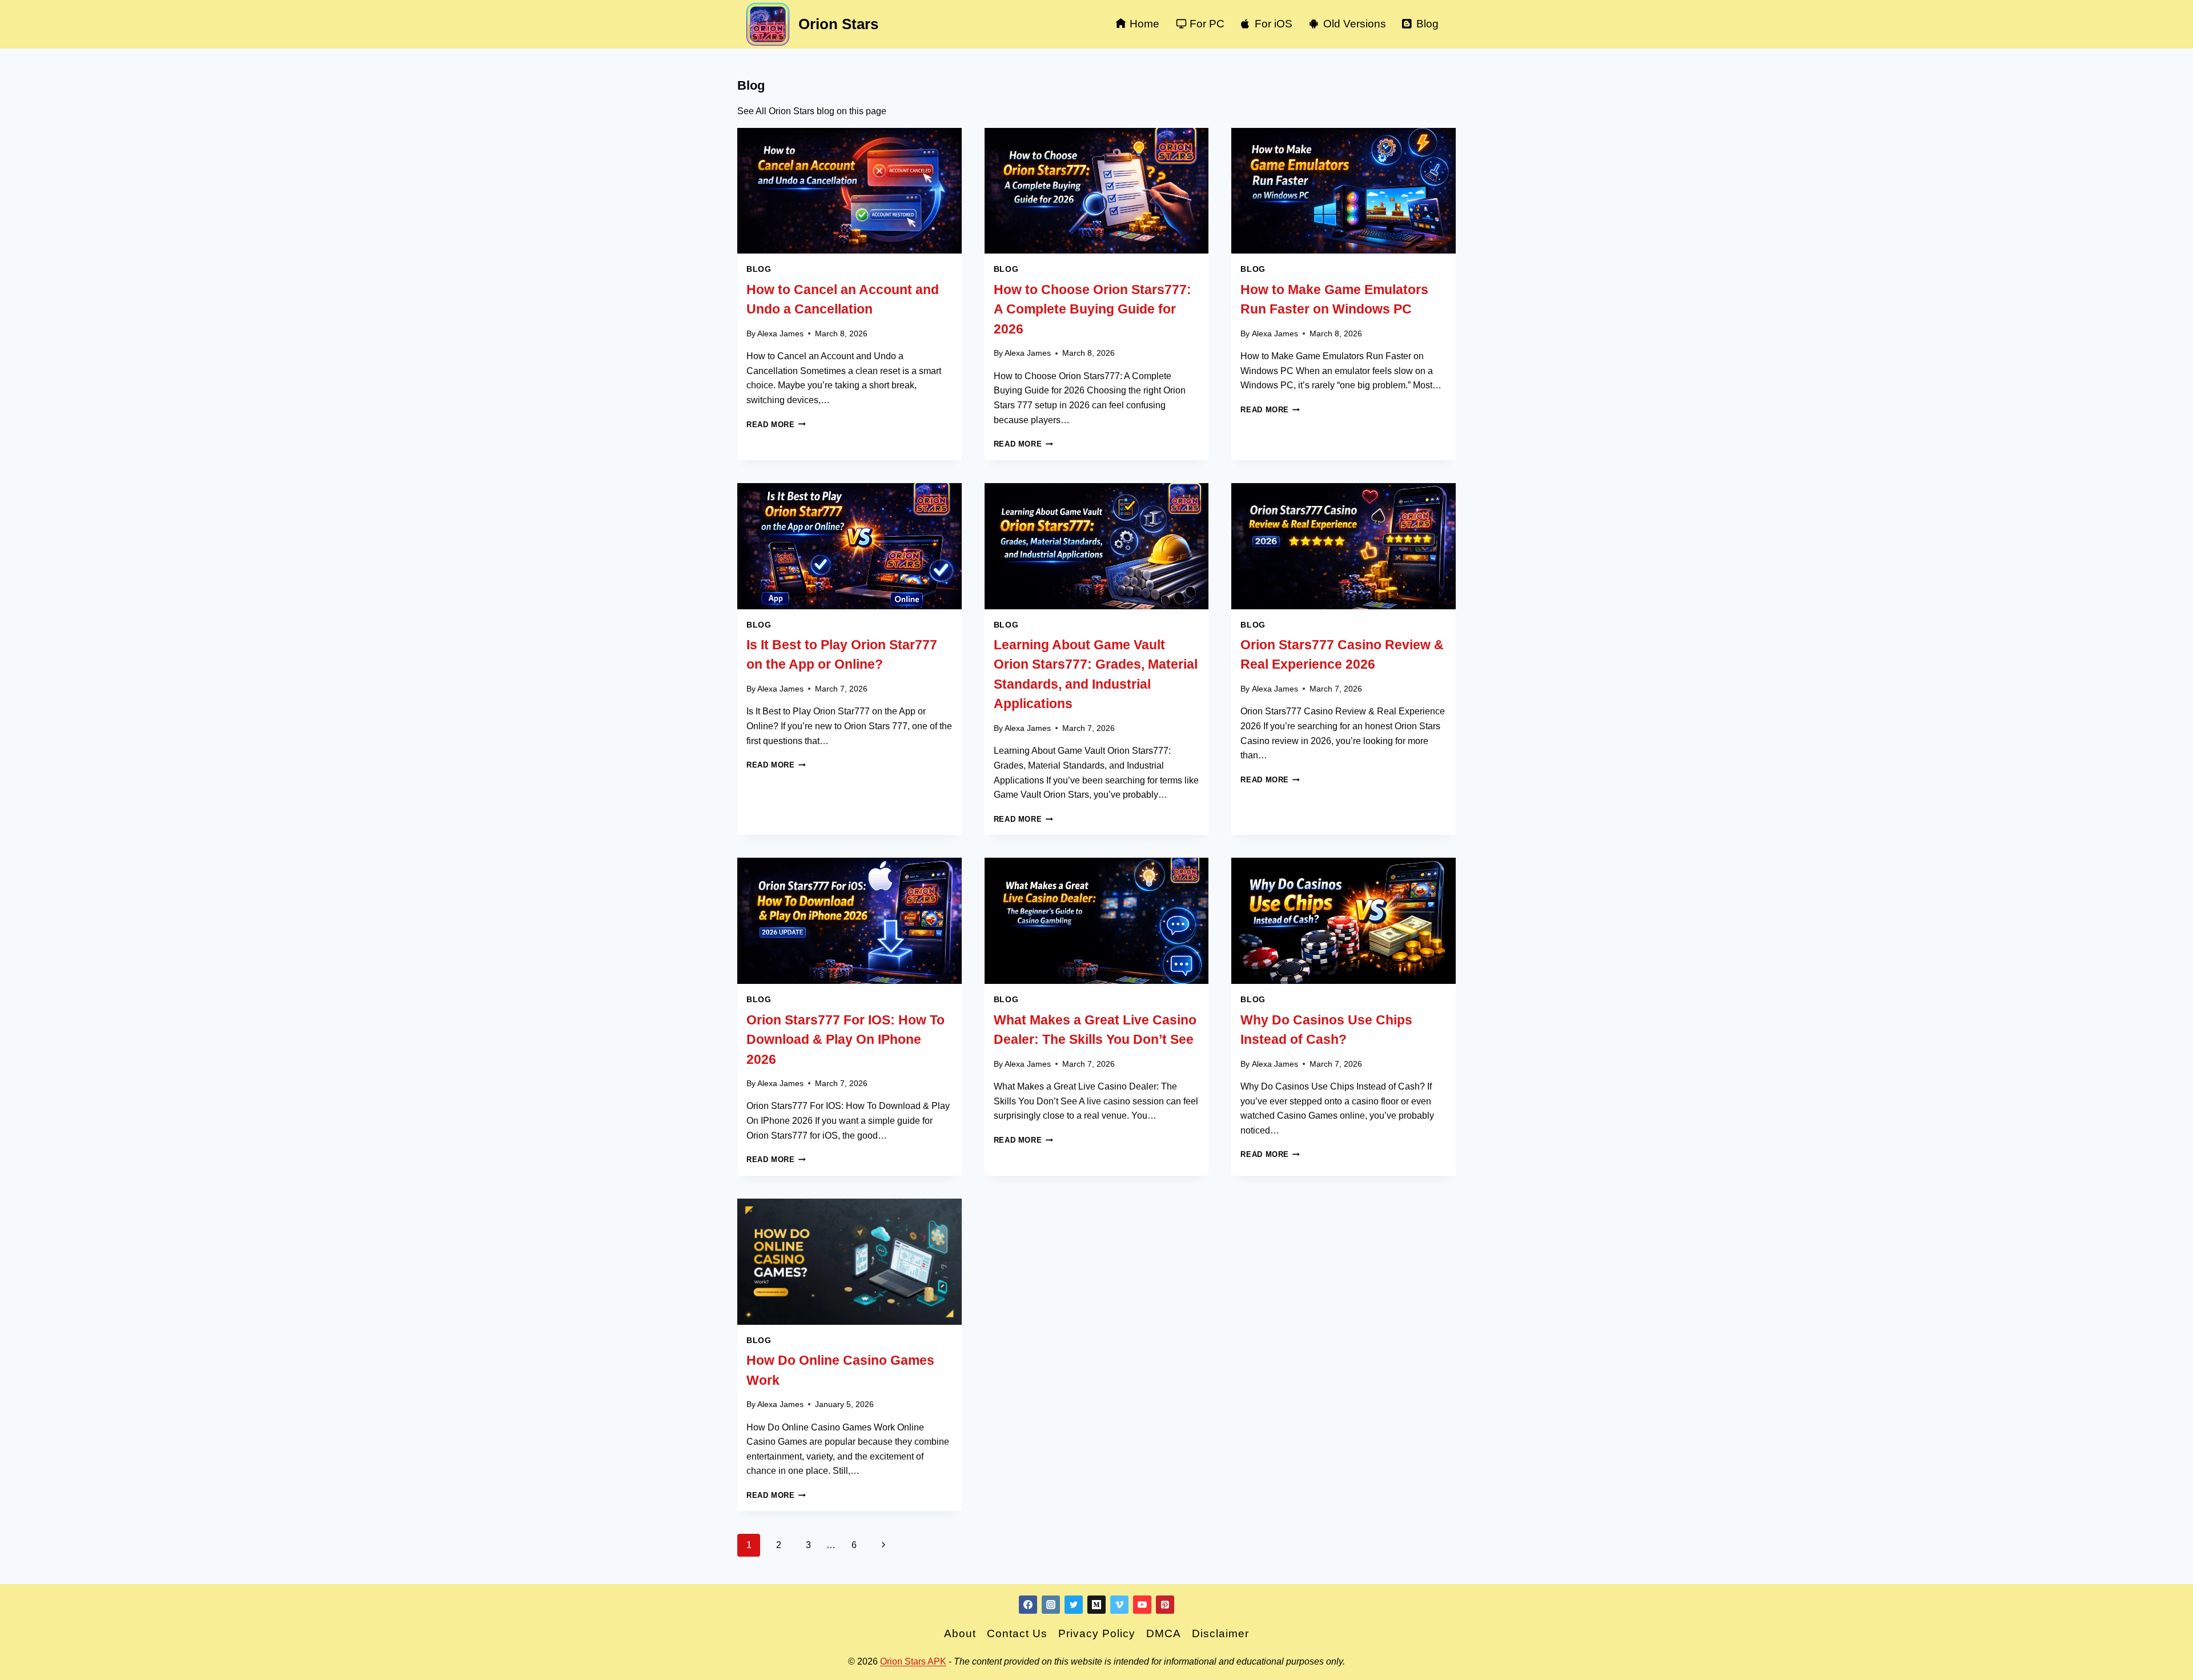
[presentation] (850, 191)
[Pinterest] (1165, 1605)
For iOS (1274, 24)
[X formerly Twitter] (1074, 1605)
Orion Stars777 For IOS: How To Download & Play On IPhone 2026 (846, 1040)
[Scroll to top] (2158, 1667)
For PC (1207, 24)
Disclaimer (1220, 1633)
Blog (1427, 24)
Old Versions (1355, 24)
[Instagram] (1051, 1605)
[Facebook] (1028, 1605)
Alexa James (780, 333)
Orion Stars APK (913, 1661)
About (960, 1633)
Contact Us (1017, 1633)
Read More (776, 425)
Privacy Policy (1097, 1633)
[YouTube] (1142, 1605)
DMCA (1164, 1633)
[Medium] (1096, 1605)
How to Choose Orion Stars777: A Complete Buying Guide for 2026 (1093, 309)
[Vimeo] (1119, 1605)
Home (1144, 24)
